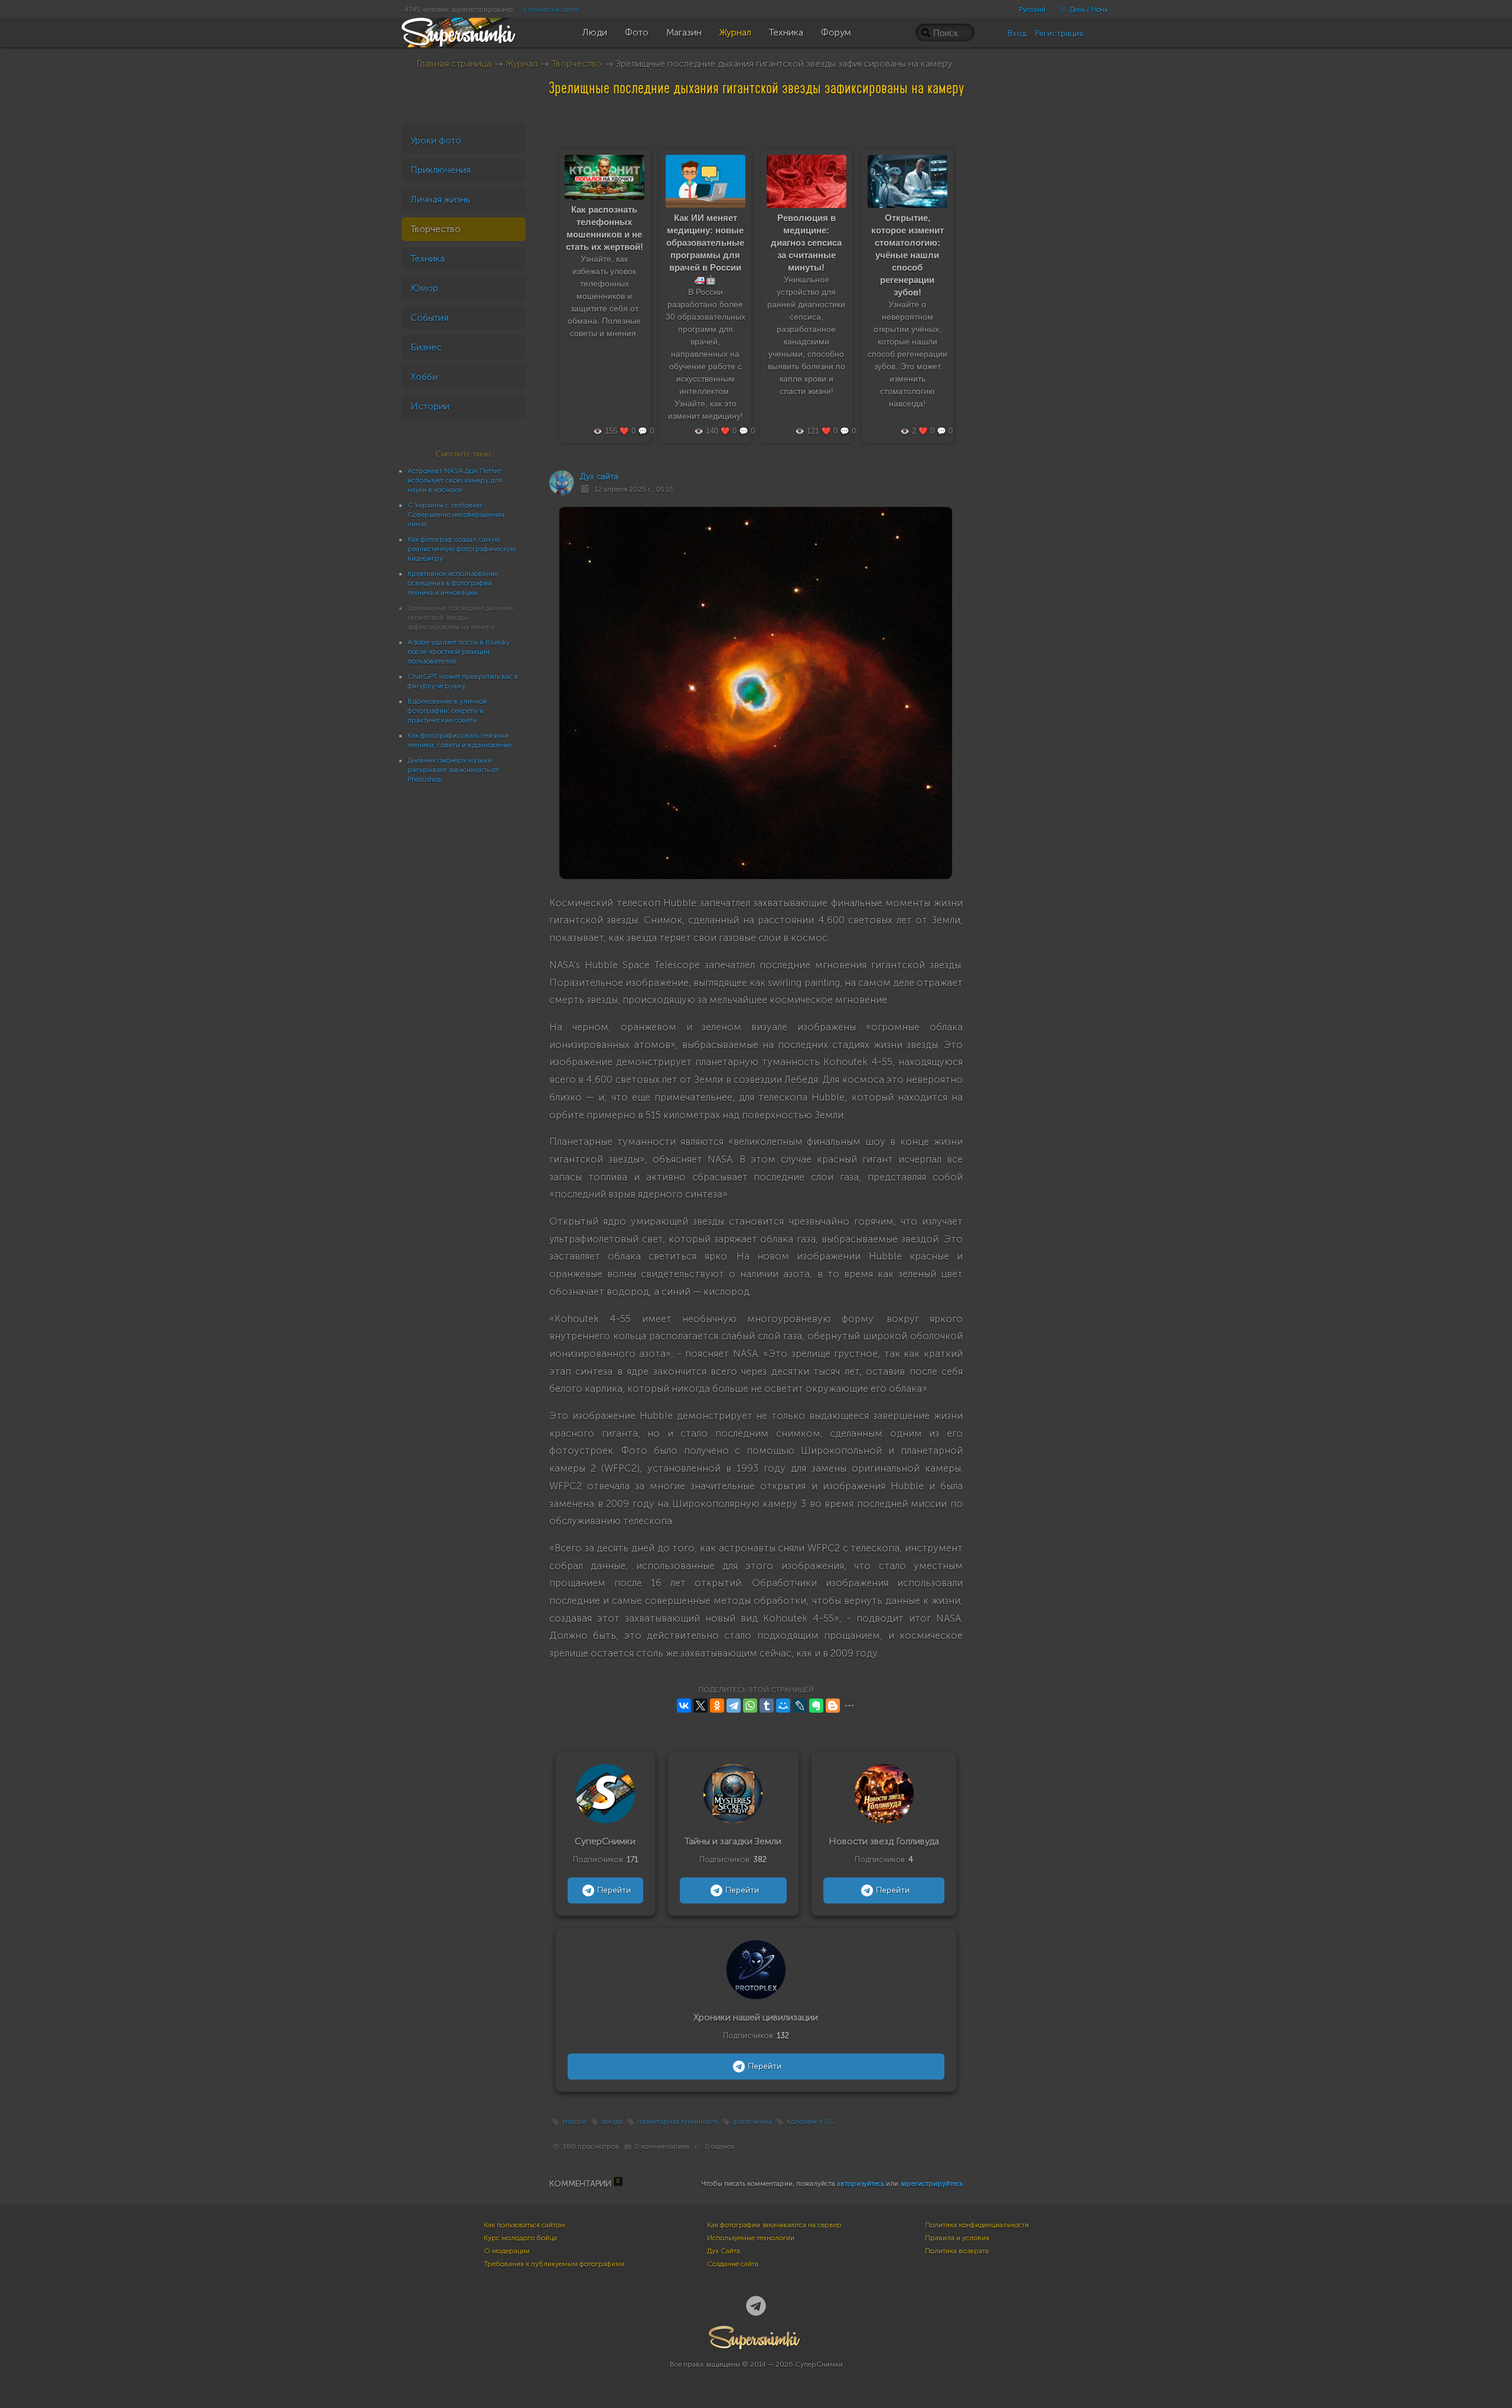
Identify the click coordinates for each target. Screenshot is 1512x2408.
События (429, 318)
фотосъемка (752, 2121)
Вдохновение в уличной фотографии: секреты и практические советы (447, 711)
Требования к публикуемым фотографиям (554, 2264)
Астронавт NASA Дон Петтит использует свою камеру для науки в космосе (455, 480)
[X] (700, 1706)
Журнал (522, 64)
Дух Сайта (724, 2251)
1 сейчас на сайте (551, 9)
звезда (612, 2121)
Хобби (424, 377)
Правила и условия (957, 2238)
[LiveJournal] (800, 1706)
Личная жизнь (440, 199)
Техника (428, 258)
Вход (1017, 33)
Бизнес (426, 347)
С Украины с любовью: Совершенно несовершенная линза (456, 515)
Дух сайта (599, 476)
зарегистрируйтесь (931, 2184)
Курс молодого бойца (520, 2238)
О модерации (507, 2251)
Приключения (441, 170)
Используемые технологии (751, 2238)
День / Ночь (1088, 9)
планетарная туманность (678, 2121)
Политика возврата (957, 2251)
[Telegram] (734, 1706)
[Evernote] (816, 1706)
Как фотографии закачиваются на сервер (774, 2225)
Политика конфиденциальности (977, 2225)
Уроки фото (436, 140)
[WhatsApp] (750, 1706)
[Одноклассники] (717, 1706)
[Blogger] (833, 1706)
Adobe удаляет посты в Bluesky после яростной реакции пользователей (459, 652)
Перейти (614, 1890)
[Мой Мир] (783, 1706)
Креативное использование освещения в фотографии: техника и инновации (453, 583)
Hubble (574, 2121)
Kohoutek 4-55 (810, 2121)
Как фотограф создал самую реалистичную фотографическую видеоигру (462, 549)
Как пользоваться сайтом (524, 2225)
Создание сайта (733, 2264)
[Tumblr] (767, 1706)
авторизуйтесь (861, 2184)
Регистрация (1059, 33)
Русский (1032, 9)
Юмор (424, 288)
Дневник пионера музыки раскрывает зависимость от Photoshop (453, 770)
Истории (430, 406)
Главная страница (454, 64)
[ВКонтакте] (684, 1706)
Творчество (577, 64)
